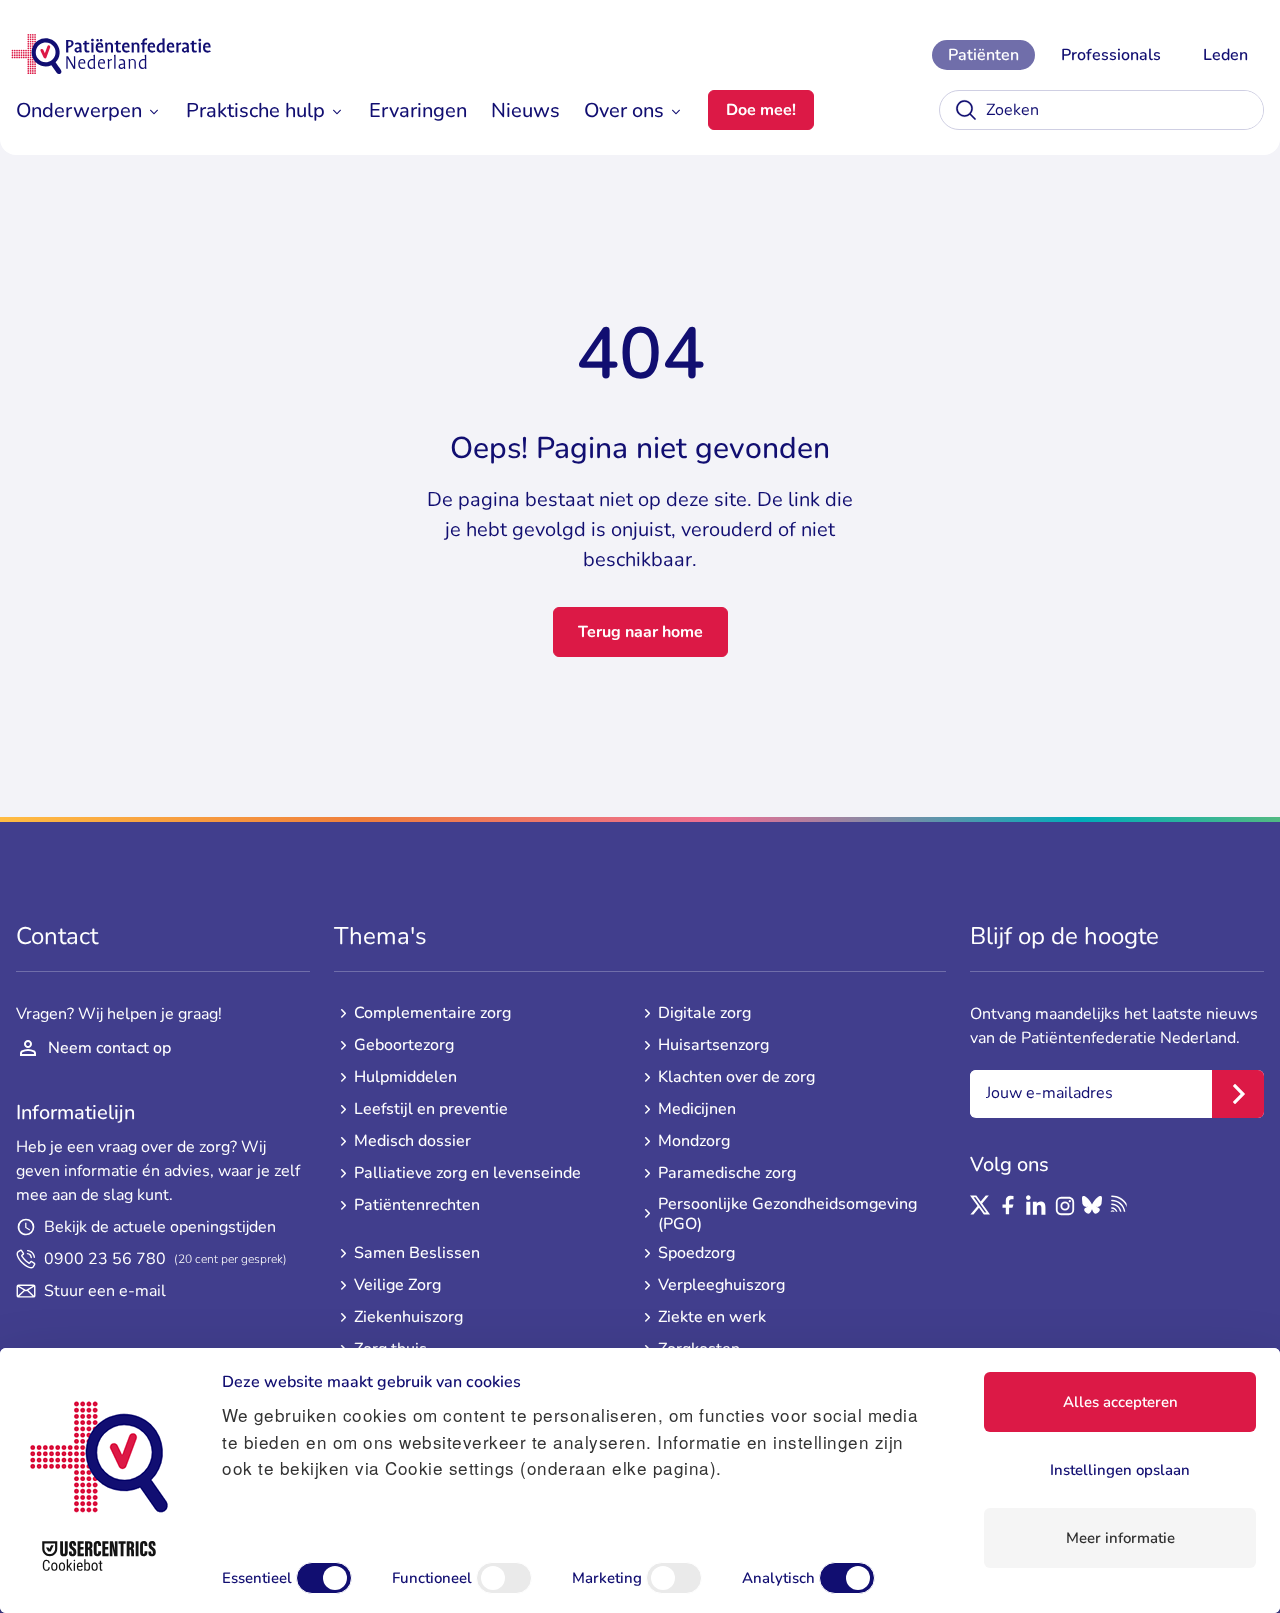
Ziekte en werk (712, 1317)
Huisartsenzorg (713, 1045)
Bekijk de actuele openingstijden (160, 1227)
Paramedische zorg (727, 1173)
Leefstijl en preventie (431, 1109)
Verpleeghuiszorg (721, 1285)
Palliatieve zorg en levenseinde (467, 1173)
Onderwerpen (79, 110)
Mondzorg (694, 1141)
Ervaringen (418, 110)
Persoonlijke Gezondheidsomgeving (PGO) (787, 1214)
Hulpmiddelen (405, 1077)
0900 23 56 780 (165, 1259)
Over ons (624, 110)
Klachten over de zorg (736, 1077)
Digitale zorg (704, 1013)
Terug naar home (640, 632)
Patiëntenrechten (417, 1205)
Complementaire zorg (432, 1013)
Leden (1225, 55)
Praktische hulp (255, 110)
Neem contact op (109, 1048)
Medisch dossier (412, 1141)
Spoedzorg (696, 1253)
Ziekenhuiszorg (408, 1317)
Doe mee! (761, 110)
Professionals (1111, 55)
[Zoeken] (966, 110)
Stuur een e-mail (105, 1291)
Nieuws (525, 110)
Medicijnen (697, 1109)
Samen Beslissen (417, 1253)
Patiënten (983, 55)
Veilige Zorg (397, 1285)
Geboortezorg (404, 1045)
